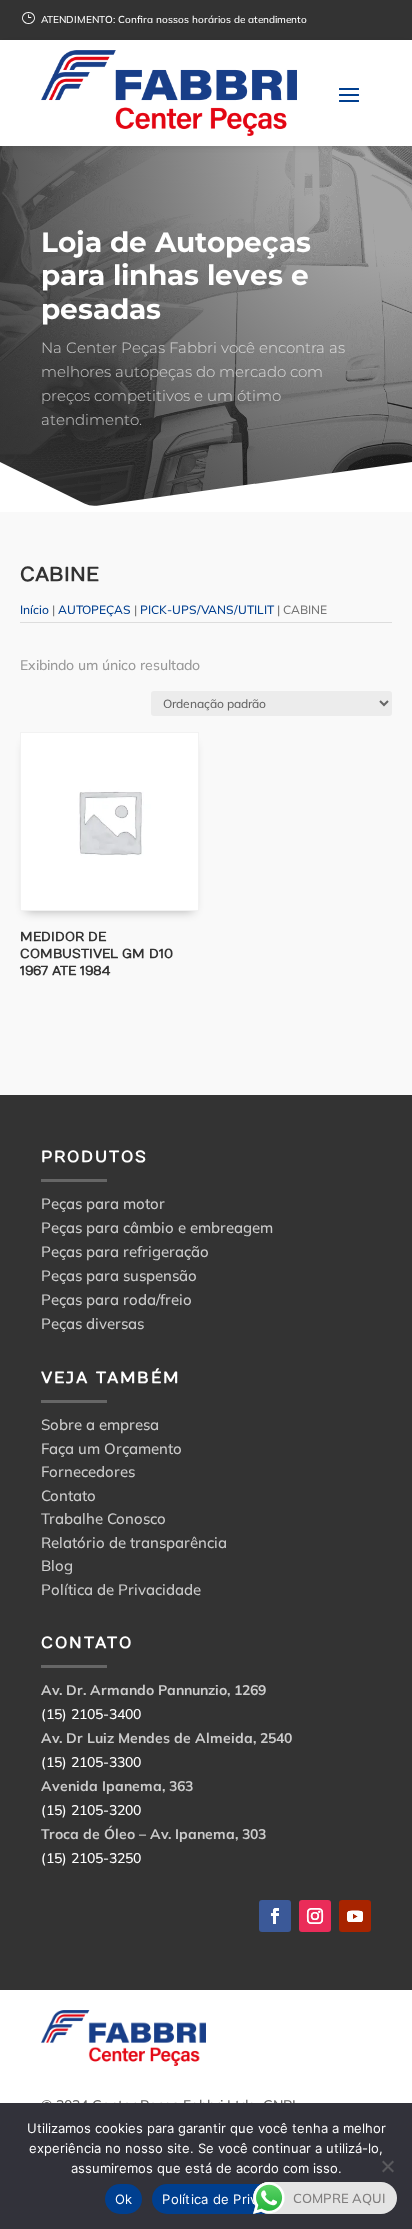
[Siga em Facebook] (275, 1916)
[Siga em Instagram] (315, 1916)
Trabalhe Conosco (103, 1521)
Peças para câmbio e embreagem (157, 1227)
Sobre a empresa (100, 1427)
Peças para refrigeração (125, 1251)
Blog (57, 1568)
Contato (68, 1498)
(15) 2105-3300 (91, 1762)
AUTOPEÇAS (94, 609)
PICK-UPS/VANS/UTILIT (207, 609)
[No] (387, 2166)
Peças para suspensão (119, 1275)
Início (34, 609)
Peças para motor (103, 1203)
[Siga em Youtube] (355, 1916)
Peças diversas (92, 1323)
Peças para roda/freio (116, 1299)
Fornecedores (88, 1474)
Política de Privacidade (121, 1592)
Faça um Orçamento (111, 1451)
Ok (124, 2199)
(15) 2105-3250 (91, 1858)
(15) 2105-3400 (91, 1714)
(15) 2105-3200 (91, 1810)
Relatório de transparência (134, 1545)
